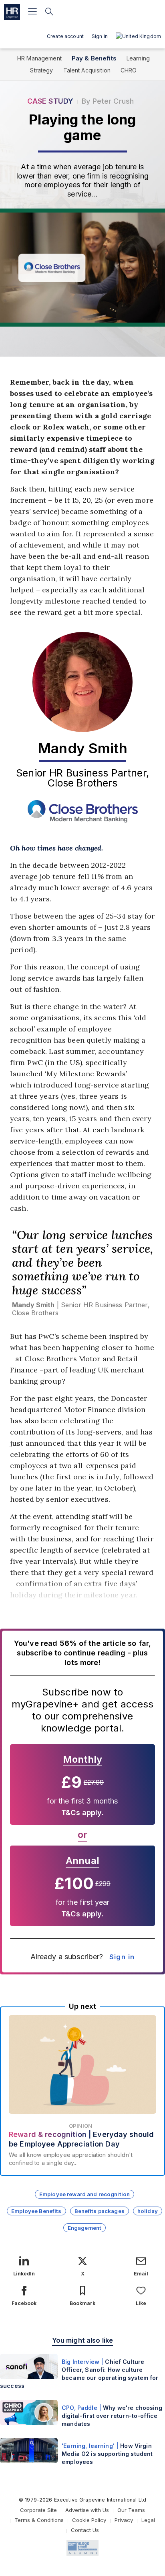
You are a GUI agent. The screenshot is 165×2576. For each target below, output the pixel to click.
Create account (65, 36)
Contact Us (85, 2530)
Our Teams (131, 2510)
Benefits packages (100, 2211)
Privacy (124, 2520)
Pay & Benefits (94, 58)
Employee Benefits (36, 2211)
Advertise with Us (87, 2510)
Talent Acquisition (87, 70)
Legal (148, 2520)
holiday (148, 2211)
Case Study (50, 101)
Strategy (41, 70)
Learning (138, 58)
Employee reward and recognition (85, 2194)
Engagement (85, 2228)
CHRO (129, 70)
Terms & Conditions (39, 2520)
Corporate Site (38, 2510)
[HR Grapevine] (12, 12)
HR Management (39, 58)
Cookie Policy (89, 2520)
